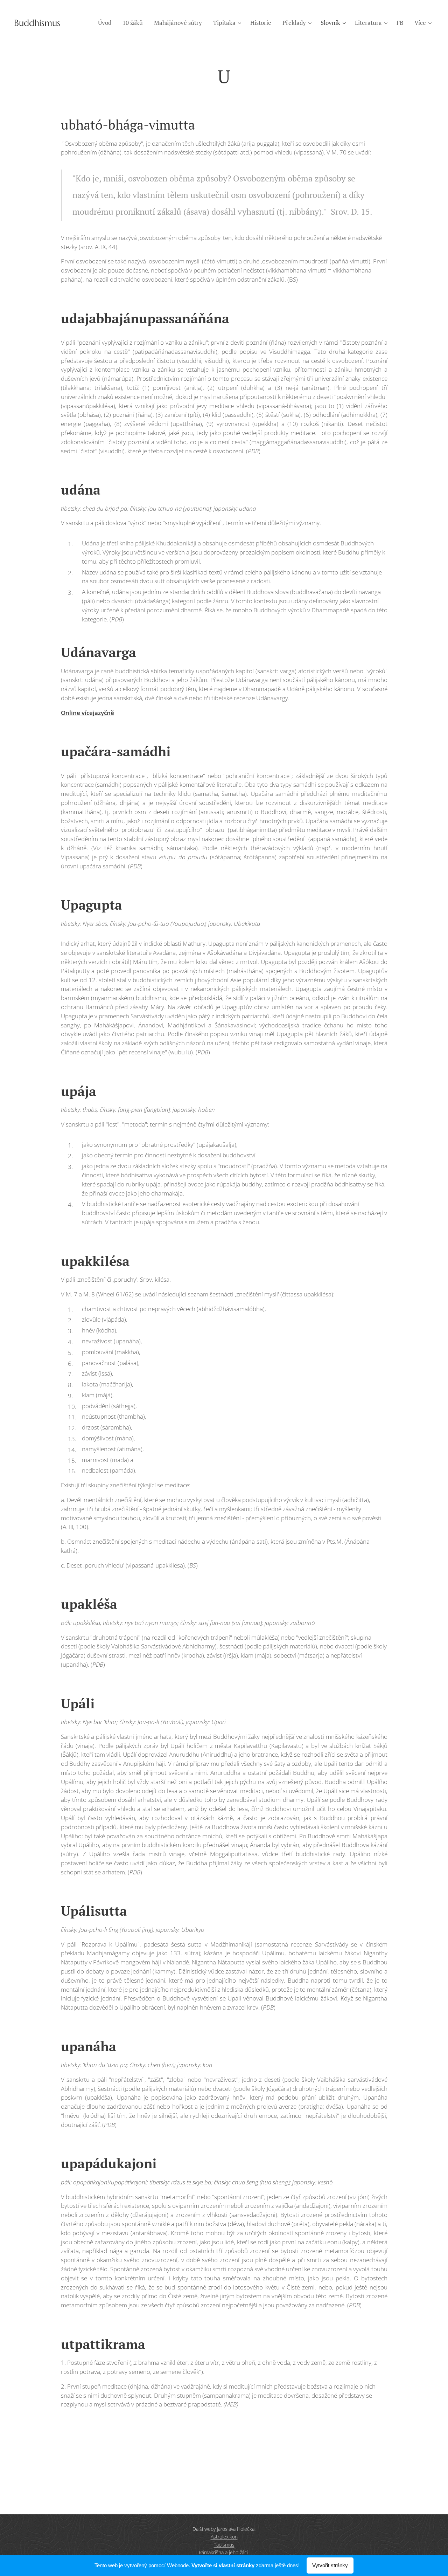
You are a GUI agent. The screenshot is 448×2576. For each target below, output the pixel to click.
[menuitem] (107, 23)
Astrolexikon (224, 2537)
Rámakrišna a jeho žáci (224, 2552)
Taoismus (224, 2545)
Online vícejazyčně (87, 713)
